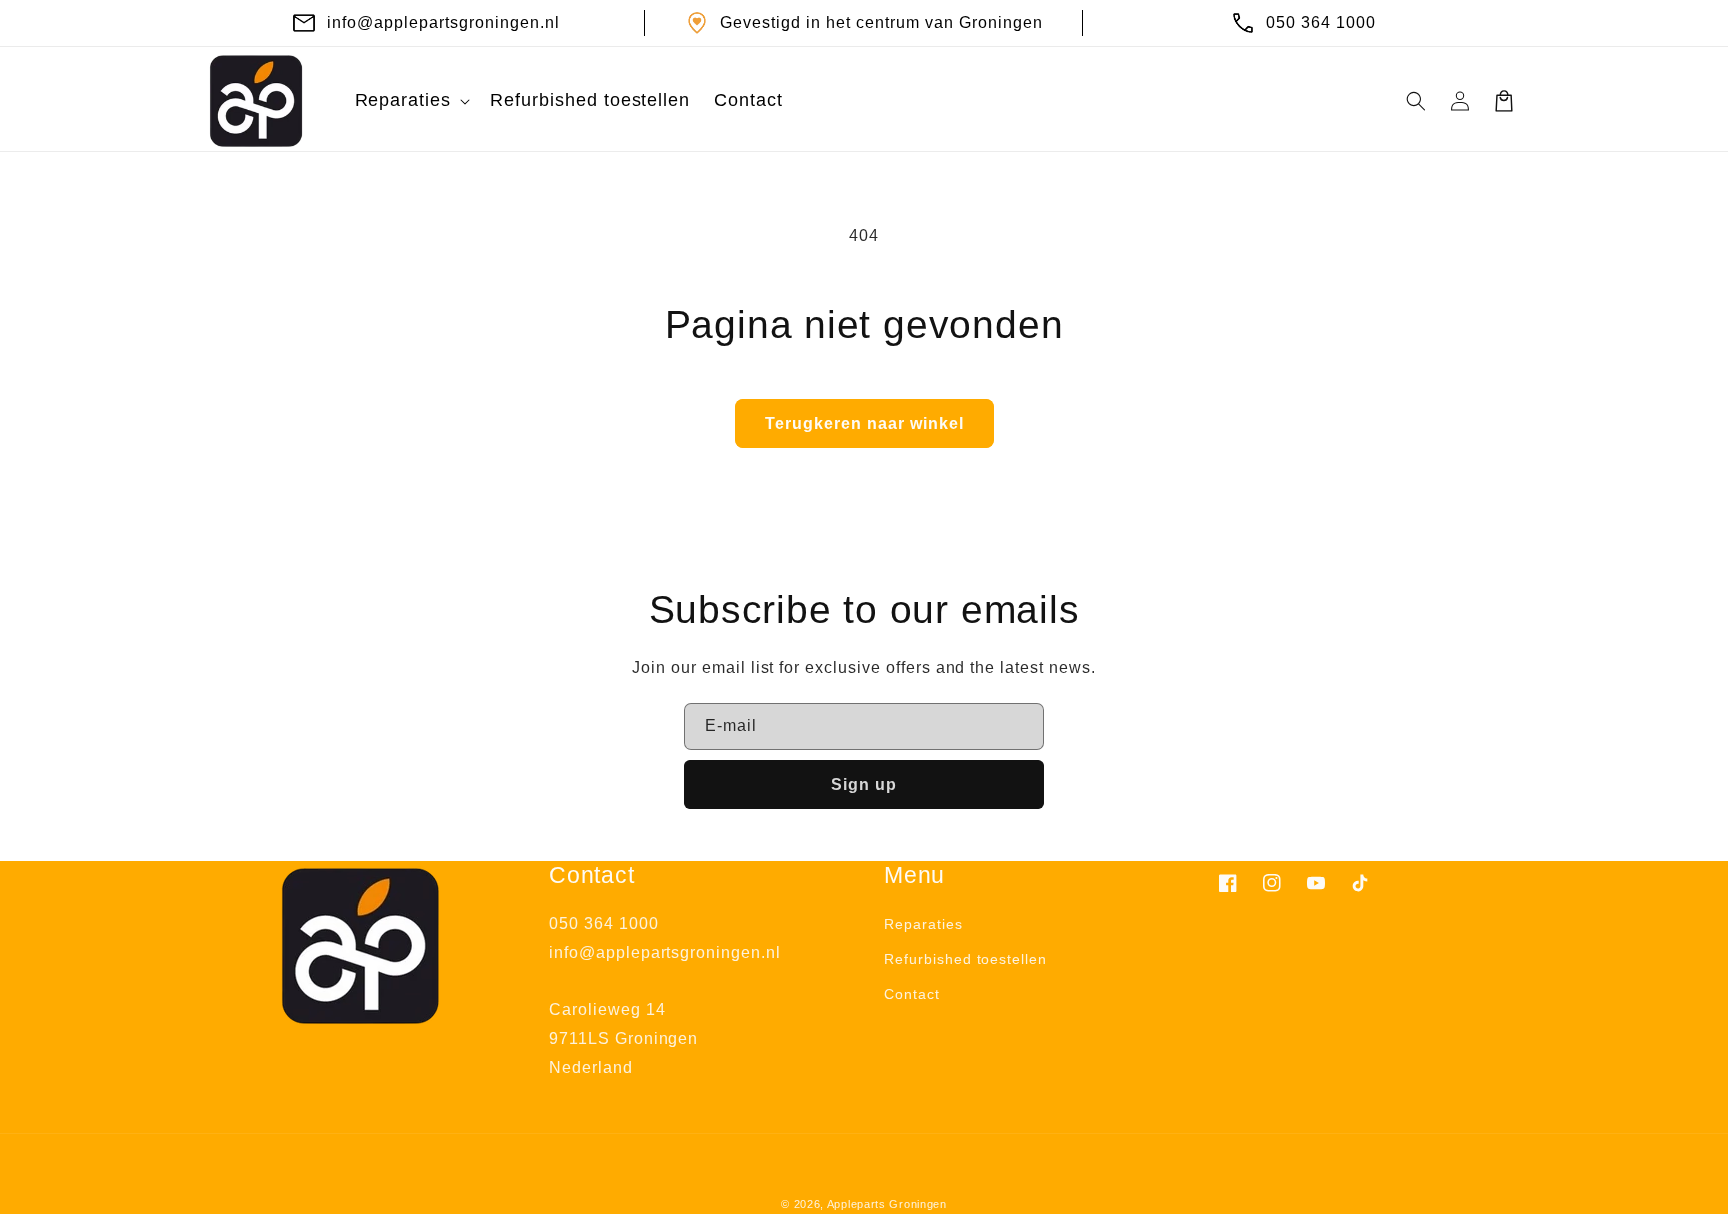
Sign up (864, 784)
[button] (411, 100)
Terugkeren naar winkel (864, 423)
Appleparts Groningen (887, 1204)
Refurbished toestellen (965, 959)
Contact (912, 994)
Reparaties (923, 924)
